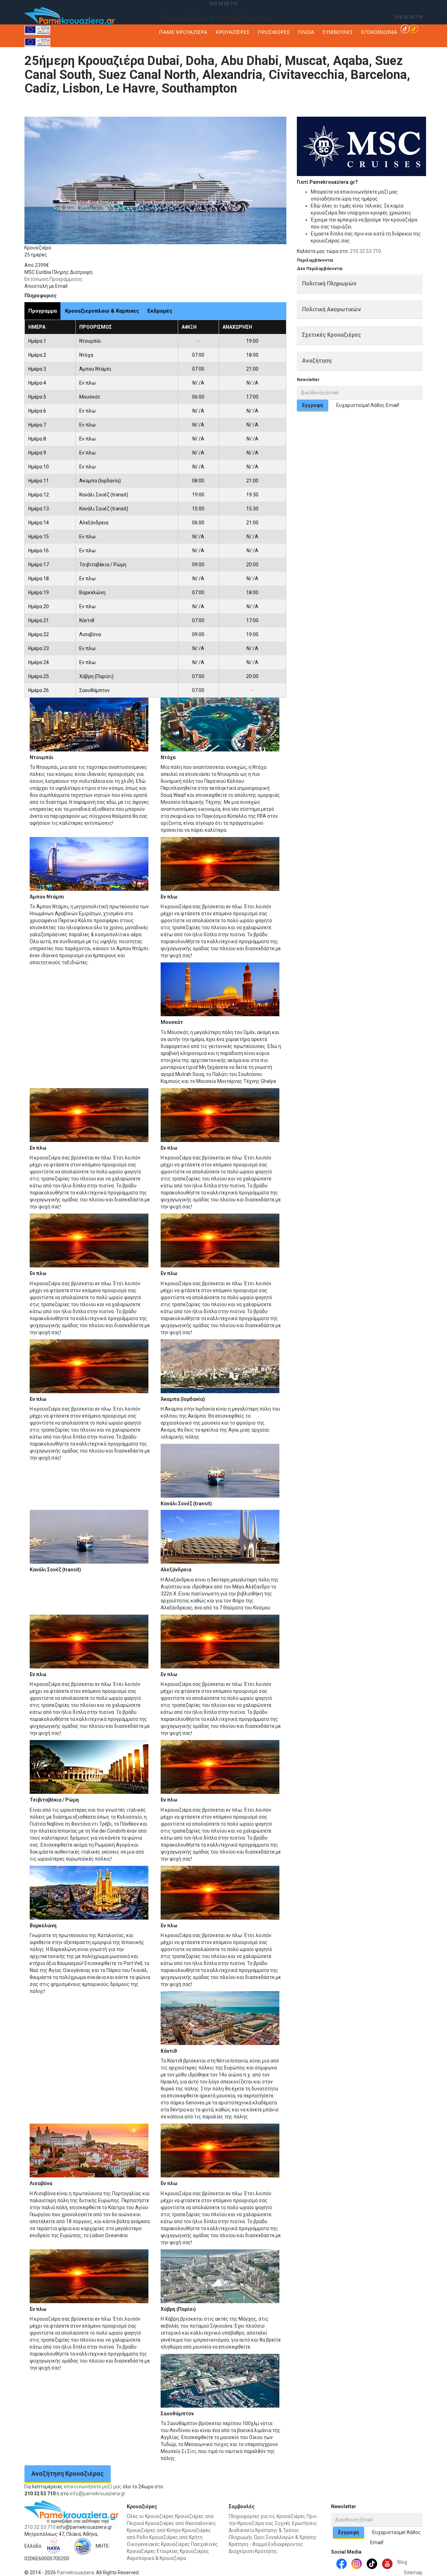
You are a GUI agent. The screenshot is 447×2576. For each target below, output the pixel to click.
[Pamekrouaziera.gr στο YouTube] (387, 2563)
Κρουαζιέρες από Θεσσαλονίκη (180, 2523)
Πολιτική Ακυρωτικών (332, 309)
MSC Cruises (360, 106)
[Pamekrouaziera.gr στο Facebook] (342, 2563)
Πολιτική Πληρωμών (329, 283)
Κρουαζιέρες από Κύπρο (154, 2530)
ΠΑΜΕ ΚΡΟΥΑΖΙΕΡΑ (183, 32)
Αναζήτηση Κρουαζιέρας (68, 2473)
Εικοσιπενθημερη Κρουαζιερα (408, 106)
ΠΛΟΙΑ (306, 32)
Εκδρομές (160, 311)
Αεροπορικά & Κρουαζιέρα (156, 2558)
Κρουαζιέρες (330, 106)
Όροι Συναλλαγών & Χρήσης (285, 2537)
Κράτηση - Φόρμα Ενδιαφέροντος (266, 2544)
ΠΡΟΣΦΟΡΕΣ (274, 32)
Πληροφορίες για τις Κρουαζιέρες (267, 2516)
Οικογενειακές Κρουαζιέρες (158, 2544)
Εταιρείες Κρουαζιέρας (183, 2551)
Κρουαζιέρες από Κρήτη (176, 2537)
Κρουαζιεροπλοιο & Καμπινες (102, 311)
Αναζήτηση (317, 361)
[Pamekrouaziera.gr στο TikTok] (409, 28)
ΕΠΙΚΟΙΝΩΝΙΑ (379, 32)
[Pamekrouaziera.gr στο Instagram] (357, 2563)
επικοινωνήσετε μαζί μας (93, 2487)
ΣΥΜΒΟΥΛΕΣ (338, 32)
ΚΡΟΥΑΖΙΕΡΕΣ (233, 32)
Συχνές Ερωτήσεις (296, 2523)
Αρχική (306, 106)
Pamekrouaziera (75, 2573)
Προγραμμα (43, 311)
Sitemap (413, 2573)
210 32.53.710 (365, 251)
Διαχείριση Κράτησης (253, 2551)
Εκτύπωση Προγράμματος (54, 279)
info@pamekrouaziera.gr (98, 2494)
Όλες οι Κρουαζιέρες (150, 2516)
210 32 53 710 (224, 4)
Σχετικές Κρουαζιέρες (332, 335)
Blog (402, 2562)
